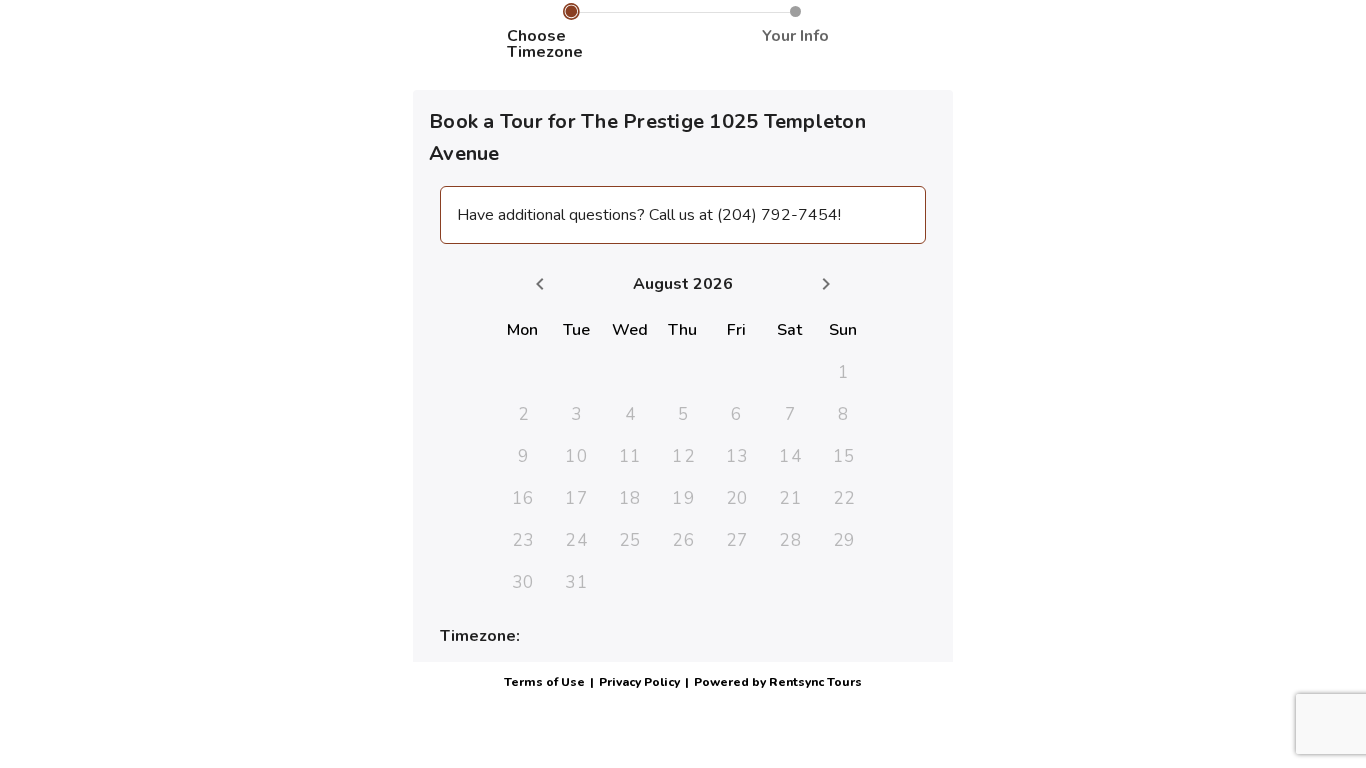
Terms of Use (544, 682)
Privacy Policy (639, 682)
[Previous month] (540, 284)
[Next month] (826, 284)
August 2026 (683, 284)
